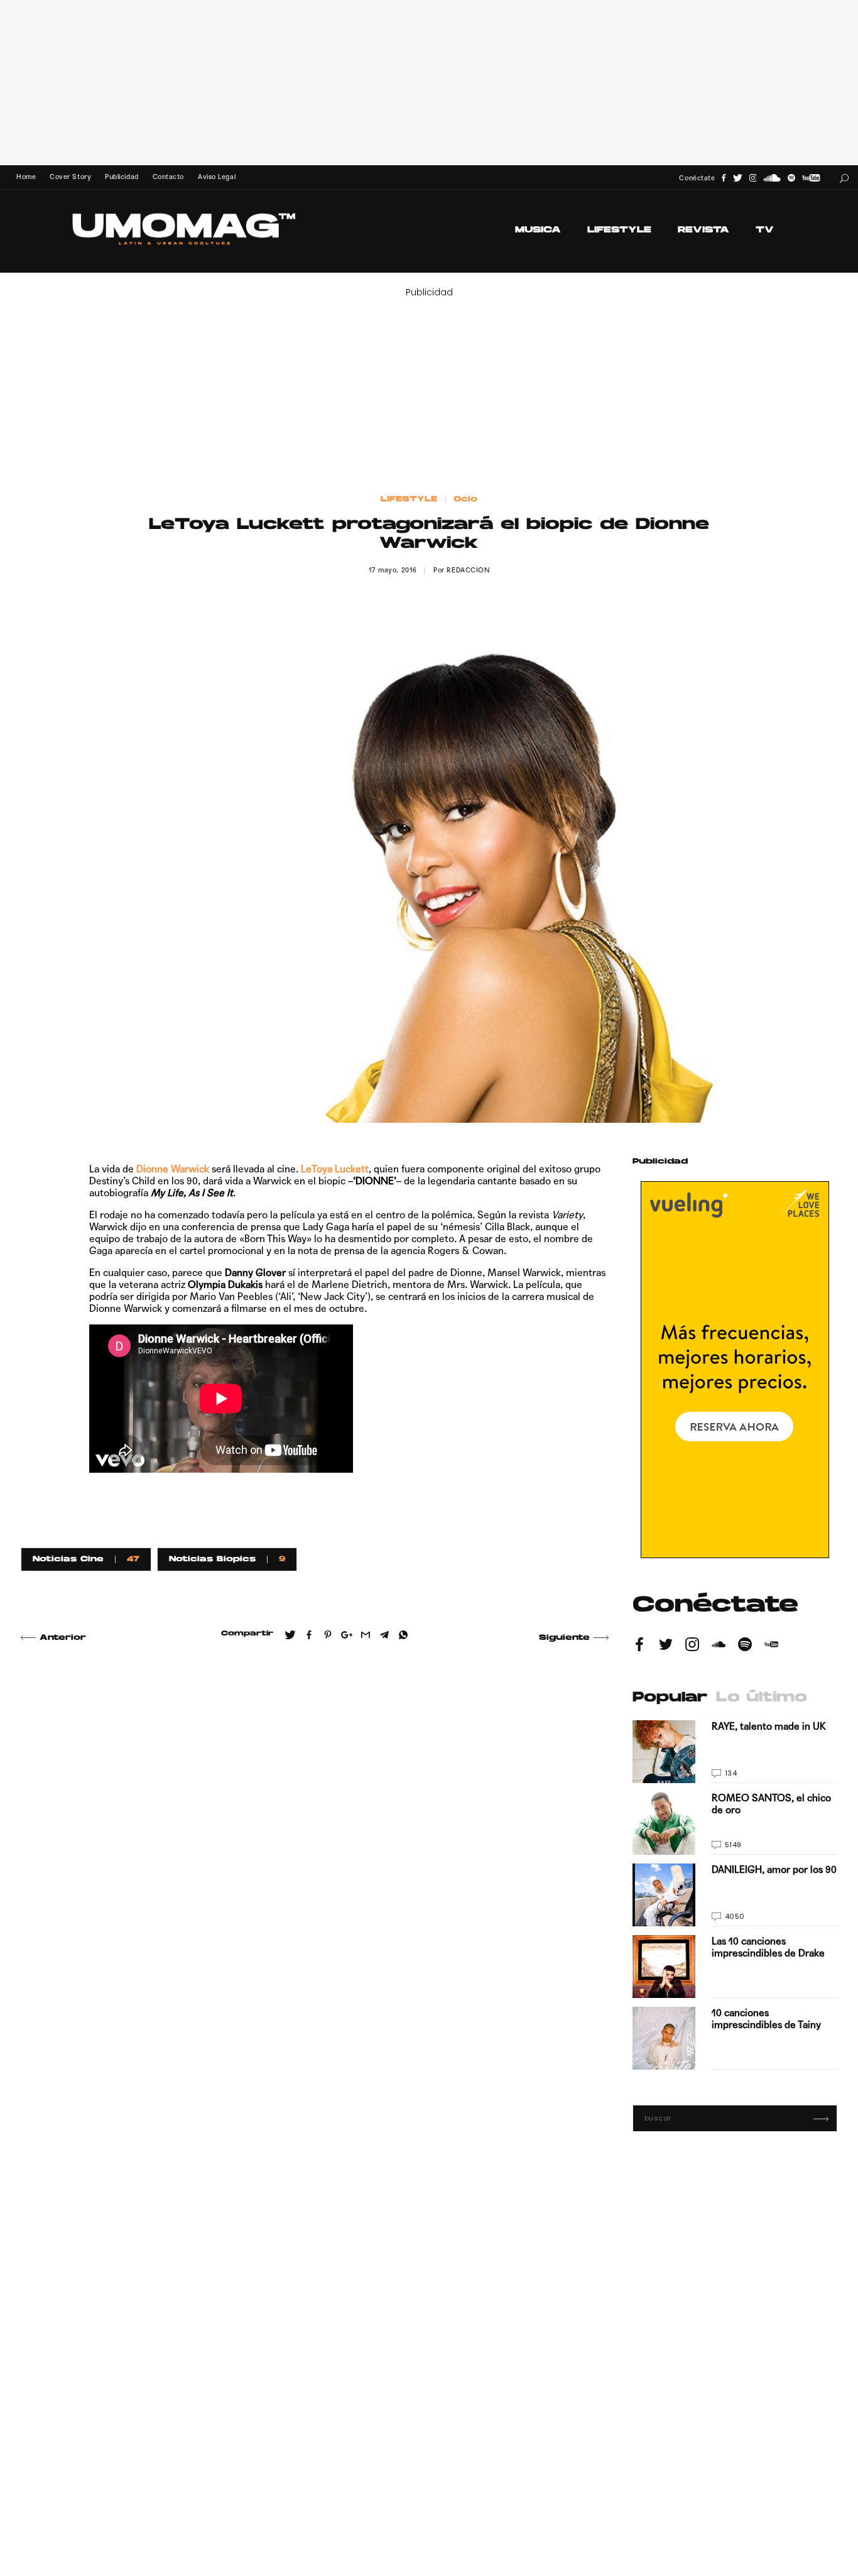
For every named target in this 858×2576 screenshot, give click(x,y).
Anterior (63, 1638)
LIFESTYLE (619, 230)
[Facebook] (724, 178)
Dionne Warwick (173, 1169)
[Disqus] (315, 1834)
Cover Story (70, 177)
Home (26, 177)
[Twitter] (738, 178)
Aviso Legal (217, 177)
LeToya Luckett (335, 1169)
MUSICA (538, 230)
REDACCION (468, 570)
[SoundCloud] (772, 178)
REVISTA (703, 230)
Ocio (465, 499)
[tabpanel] (735, 1895)
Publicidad (122, 177)
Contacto (168, 177)
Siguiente (564, 1638)
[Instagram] (753, 178)
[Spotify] (791, 178)
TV (765, 230)
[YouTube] (811, 178)
